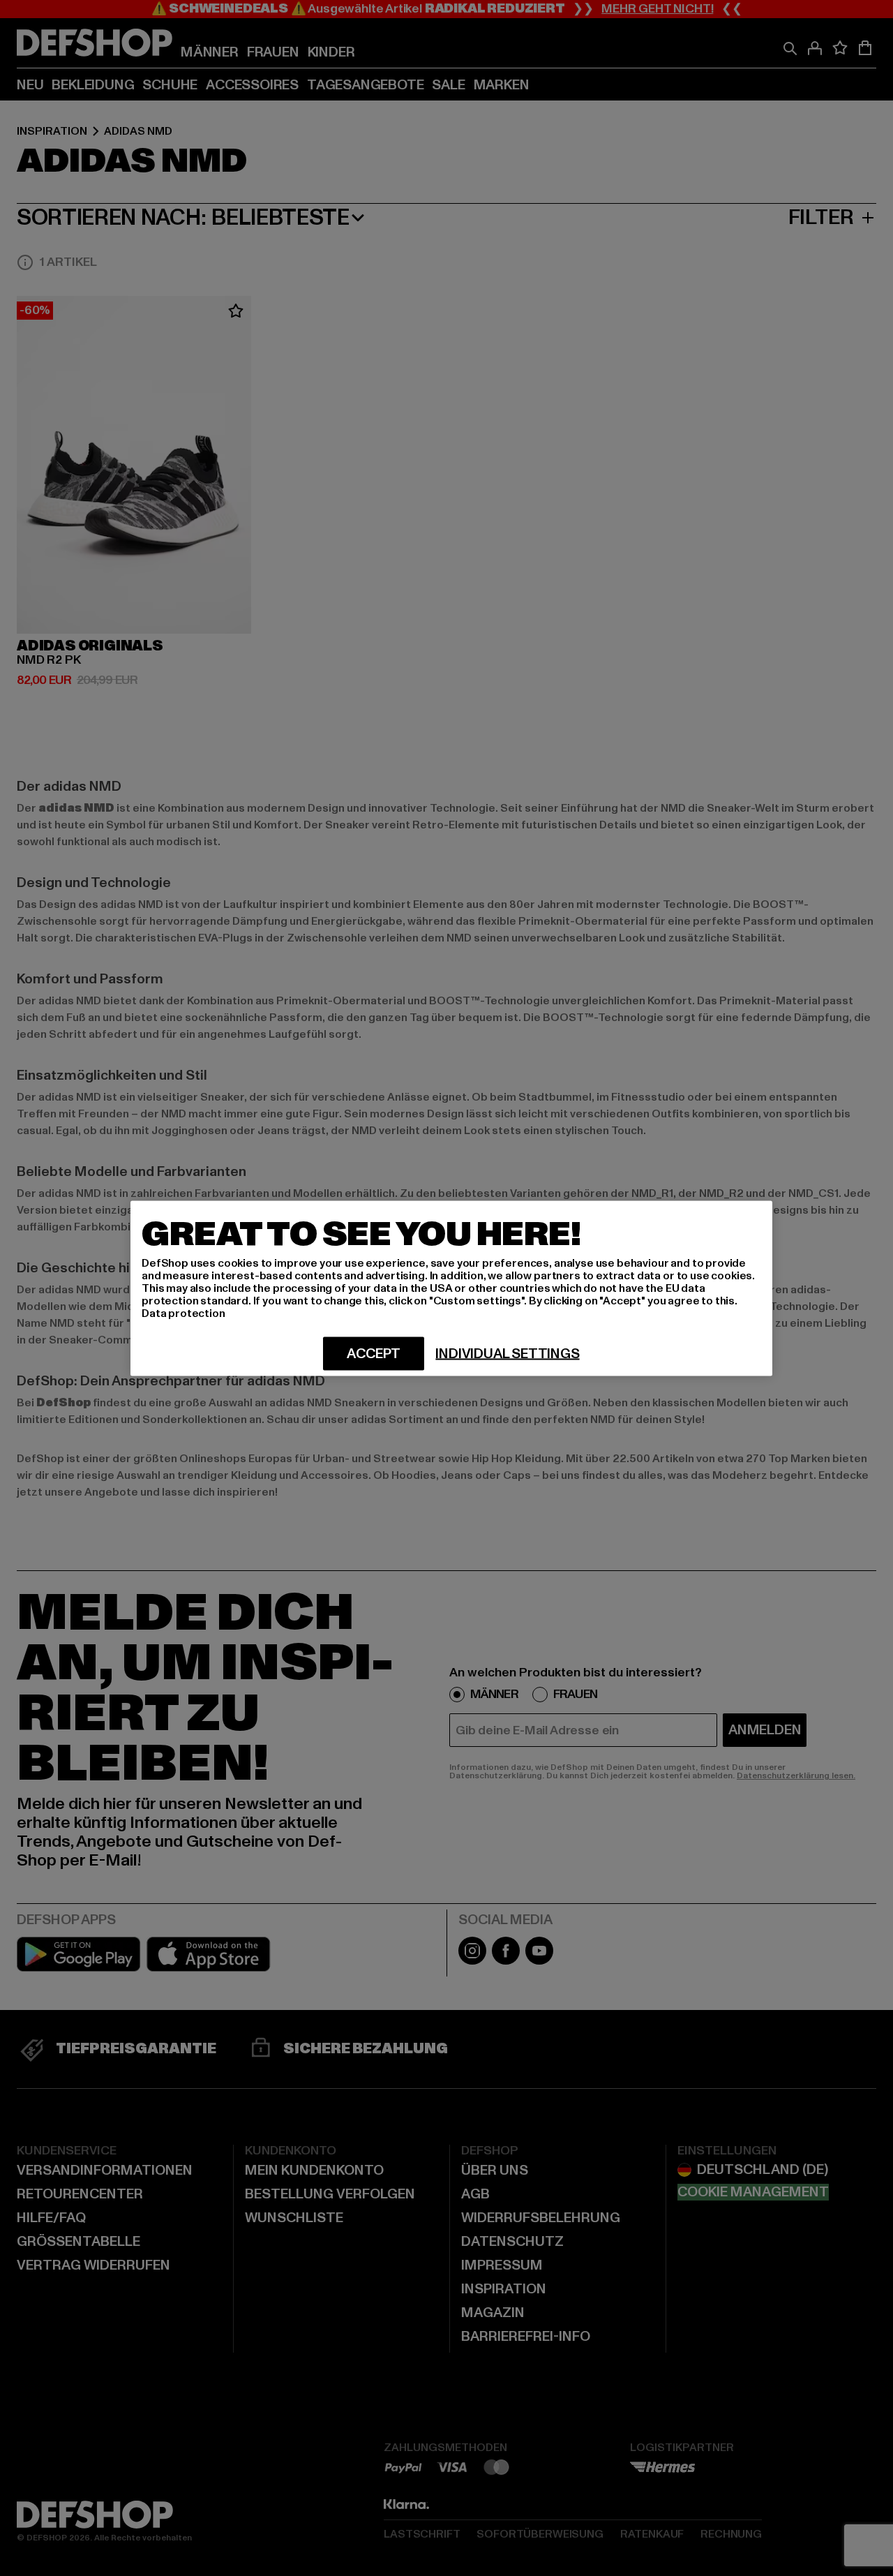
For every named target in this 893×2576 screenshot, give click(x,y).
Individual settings (507, 1353)
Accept (374, 1353)
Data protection (183, 1313)
